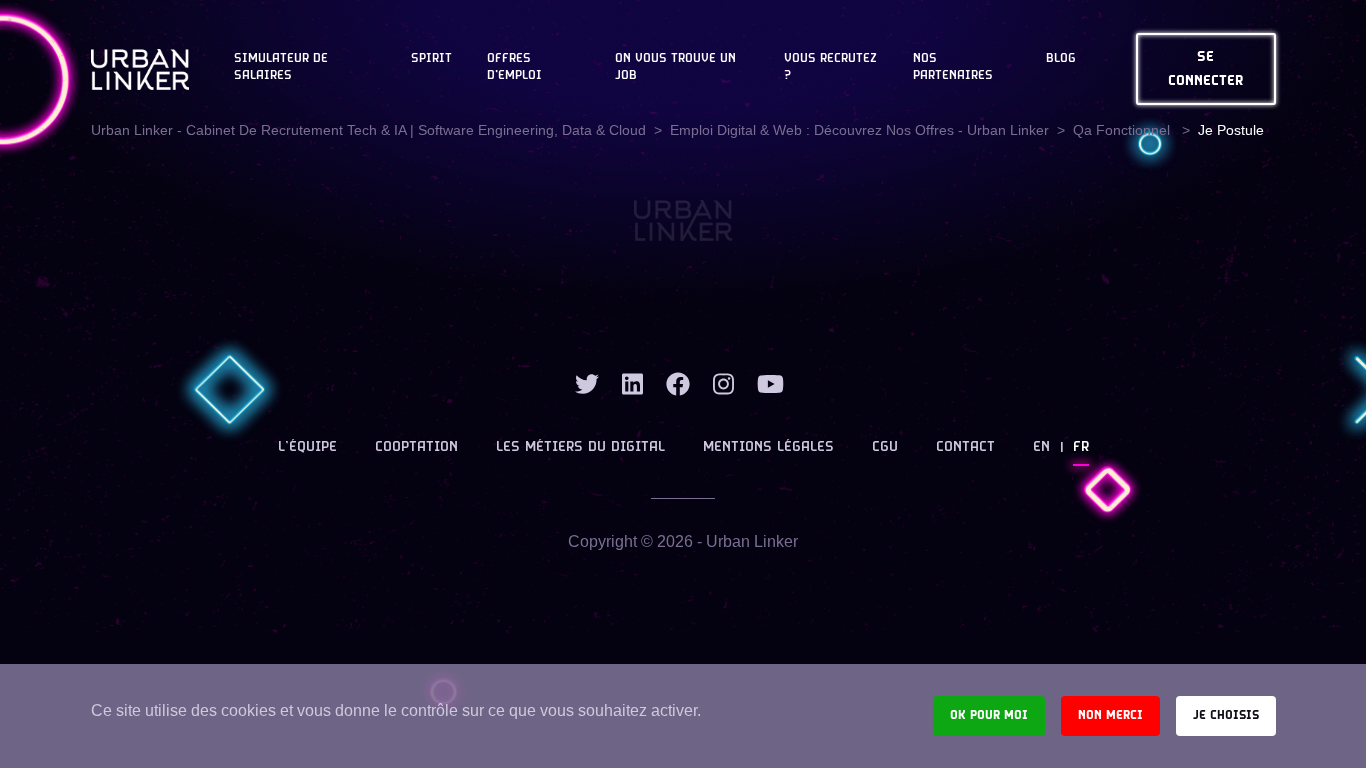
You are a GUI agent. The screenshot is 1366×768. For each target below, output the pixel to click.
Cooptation (416, 447)
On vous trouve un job (675, 67)
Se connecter (1206, 69)
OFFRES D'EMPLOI (514, 67)
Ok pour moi (989, 715)
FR (1081, 447)
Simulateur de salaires (281, 67)
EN (1041, 447)
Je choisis (1226, 715)
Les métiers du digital (580, 447)
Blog (1061, 59)
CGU (885, 447)
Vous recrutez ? (830, 67)
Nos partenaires (953, 67)
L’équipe (307, 447)
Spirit (431, 59)
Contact (965, 447)
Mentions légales (768, 447)
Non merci (1110, 715)
